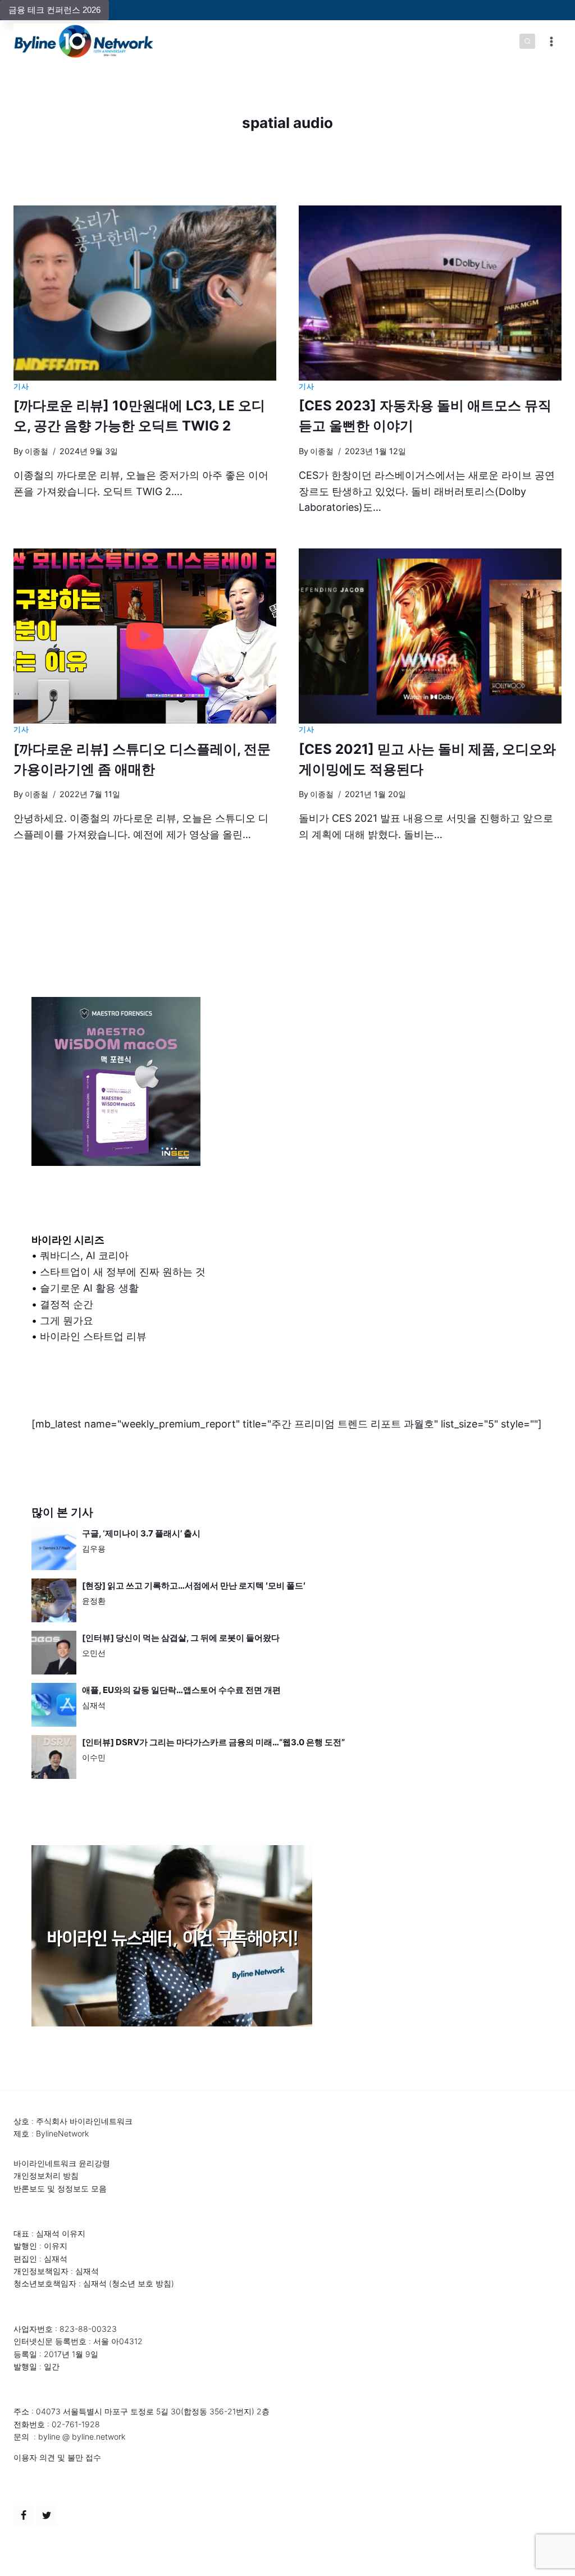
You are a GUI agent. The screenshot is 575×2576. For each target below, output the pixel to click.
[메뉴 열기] (551, 41)
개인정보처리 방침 (46, 2175)
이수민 (94, 1757)
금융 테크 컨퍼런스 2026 (54, 10)
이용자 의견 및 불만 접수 (57, 2457)
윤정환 (94, 1601)
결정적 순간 (67, 1304)
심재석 (94, 1705)
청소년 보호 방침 (142, 2283)
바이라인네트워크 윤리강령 (62, 2163)
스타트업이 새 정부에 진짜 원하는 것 (123, 1272)
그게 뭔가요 (67, 1321)
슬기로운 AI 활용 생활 (89, 1288)
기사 (21, 386)
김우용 (94, 1548)
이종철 (36, 451)
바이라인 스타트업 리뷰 (93, 1336)
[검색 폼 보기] (527, 42)
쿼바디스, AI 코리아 (84, 1255)
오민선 (94, 1653)
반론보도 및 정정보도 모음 (60, 2188)
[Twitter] (47, 2515)
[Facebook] (24, 2515)
